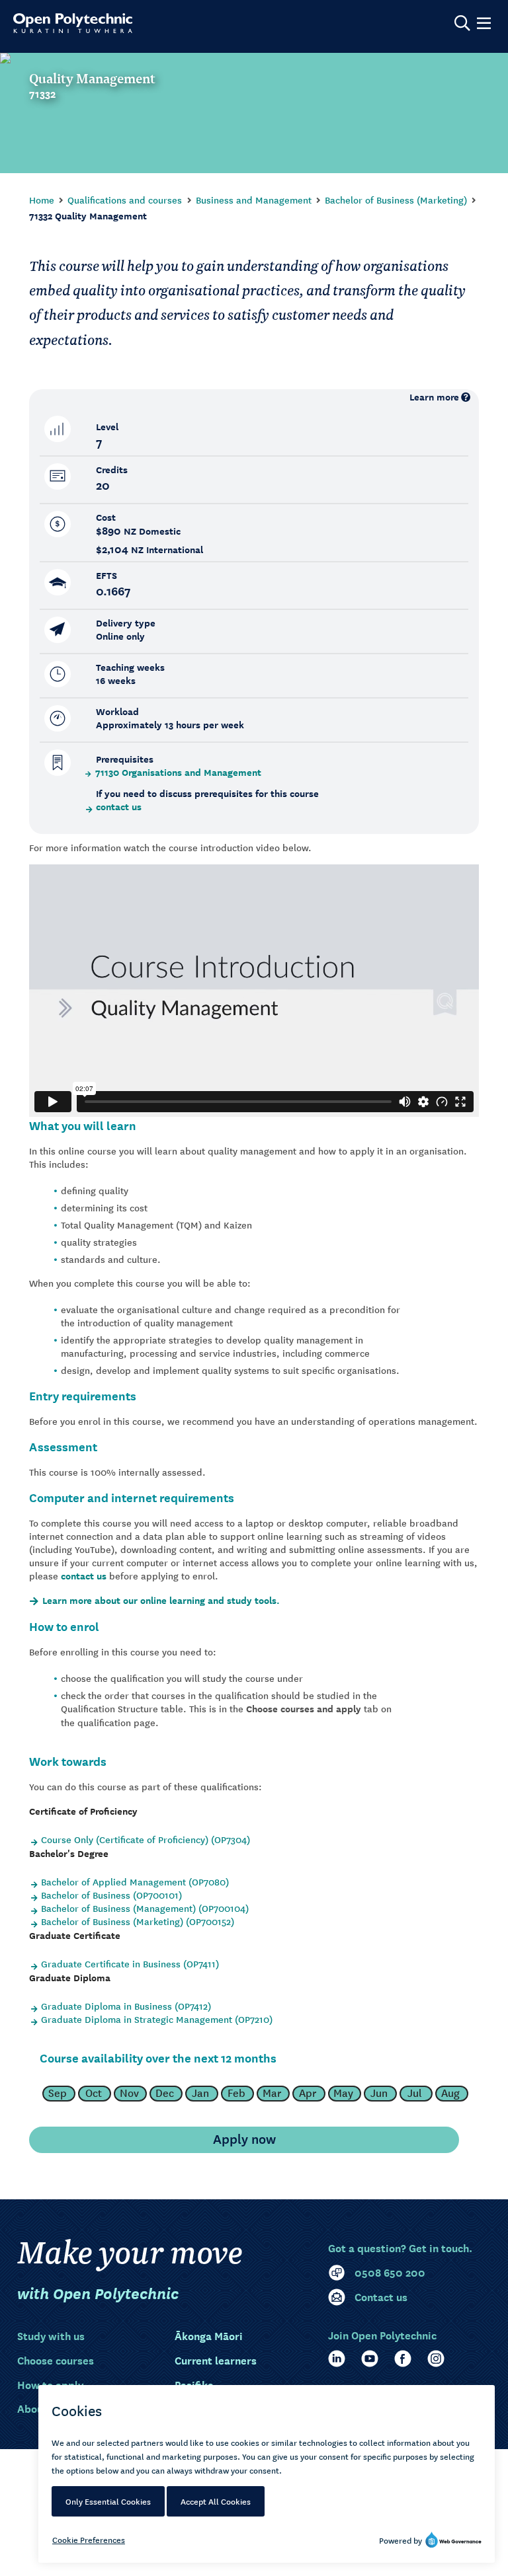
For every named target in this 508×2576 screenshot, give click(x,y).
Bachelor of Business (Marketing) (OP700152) (138, 1921)
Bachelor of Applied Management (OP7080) (135, 1881)
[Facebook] (403, 2359)
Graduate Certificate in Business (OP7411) (130, 1963)
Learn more (434, 397)
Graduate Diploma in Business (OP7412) (126, 2006)
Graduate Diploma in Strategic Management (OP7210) (157, 2019)
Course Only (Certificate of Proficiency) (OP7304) (146, 1839)
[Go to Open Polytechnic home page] (73, 23)
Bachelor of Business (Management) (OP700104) (145, 1908)
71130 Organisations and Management (178, 773)
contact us (119, 807)
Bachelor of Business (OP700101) (111, 1895)
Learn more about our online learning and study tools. (161, 1601)
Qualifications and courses (125, 200)
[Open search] (462, 23)
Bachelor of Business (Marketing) (396, 200)
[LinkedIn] (337, 2359)
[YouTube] (370, 2359)
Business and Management (254, 200)
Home (42, 200)
